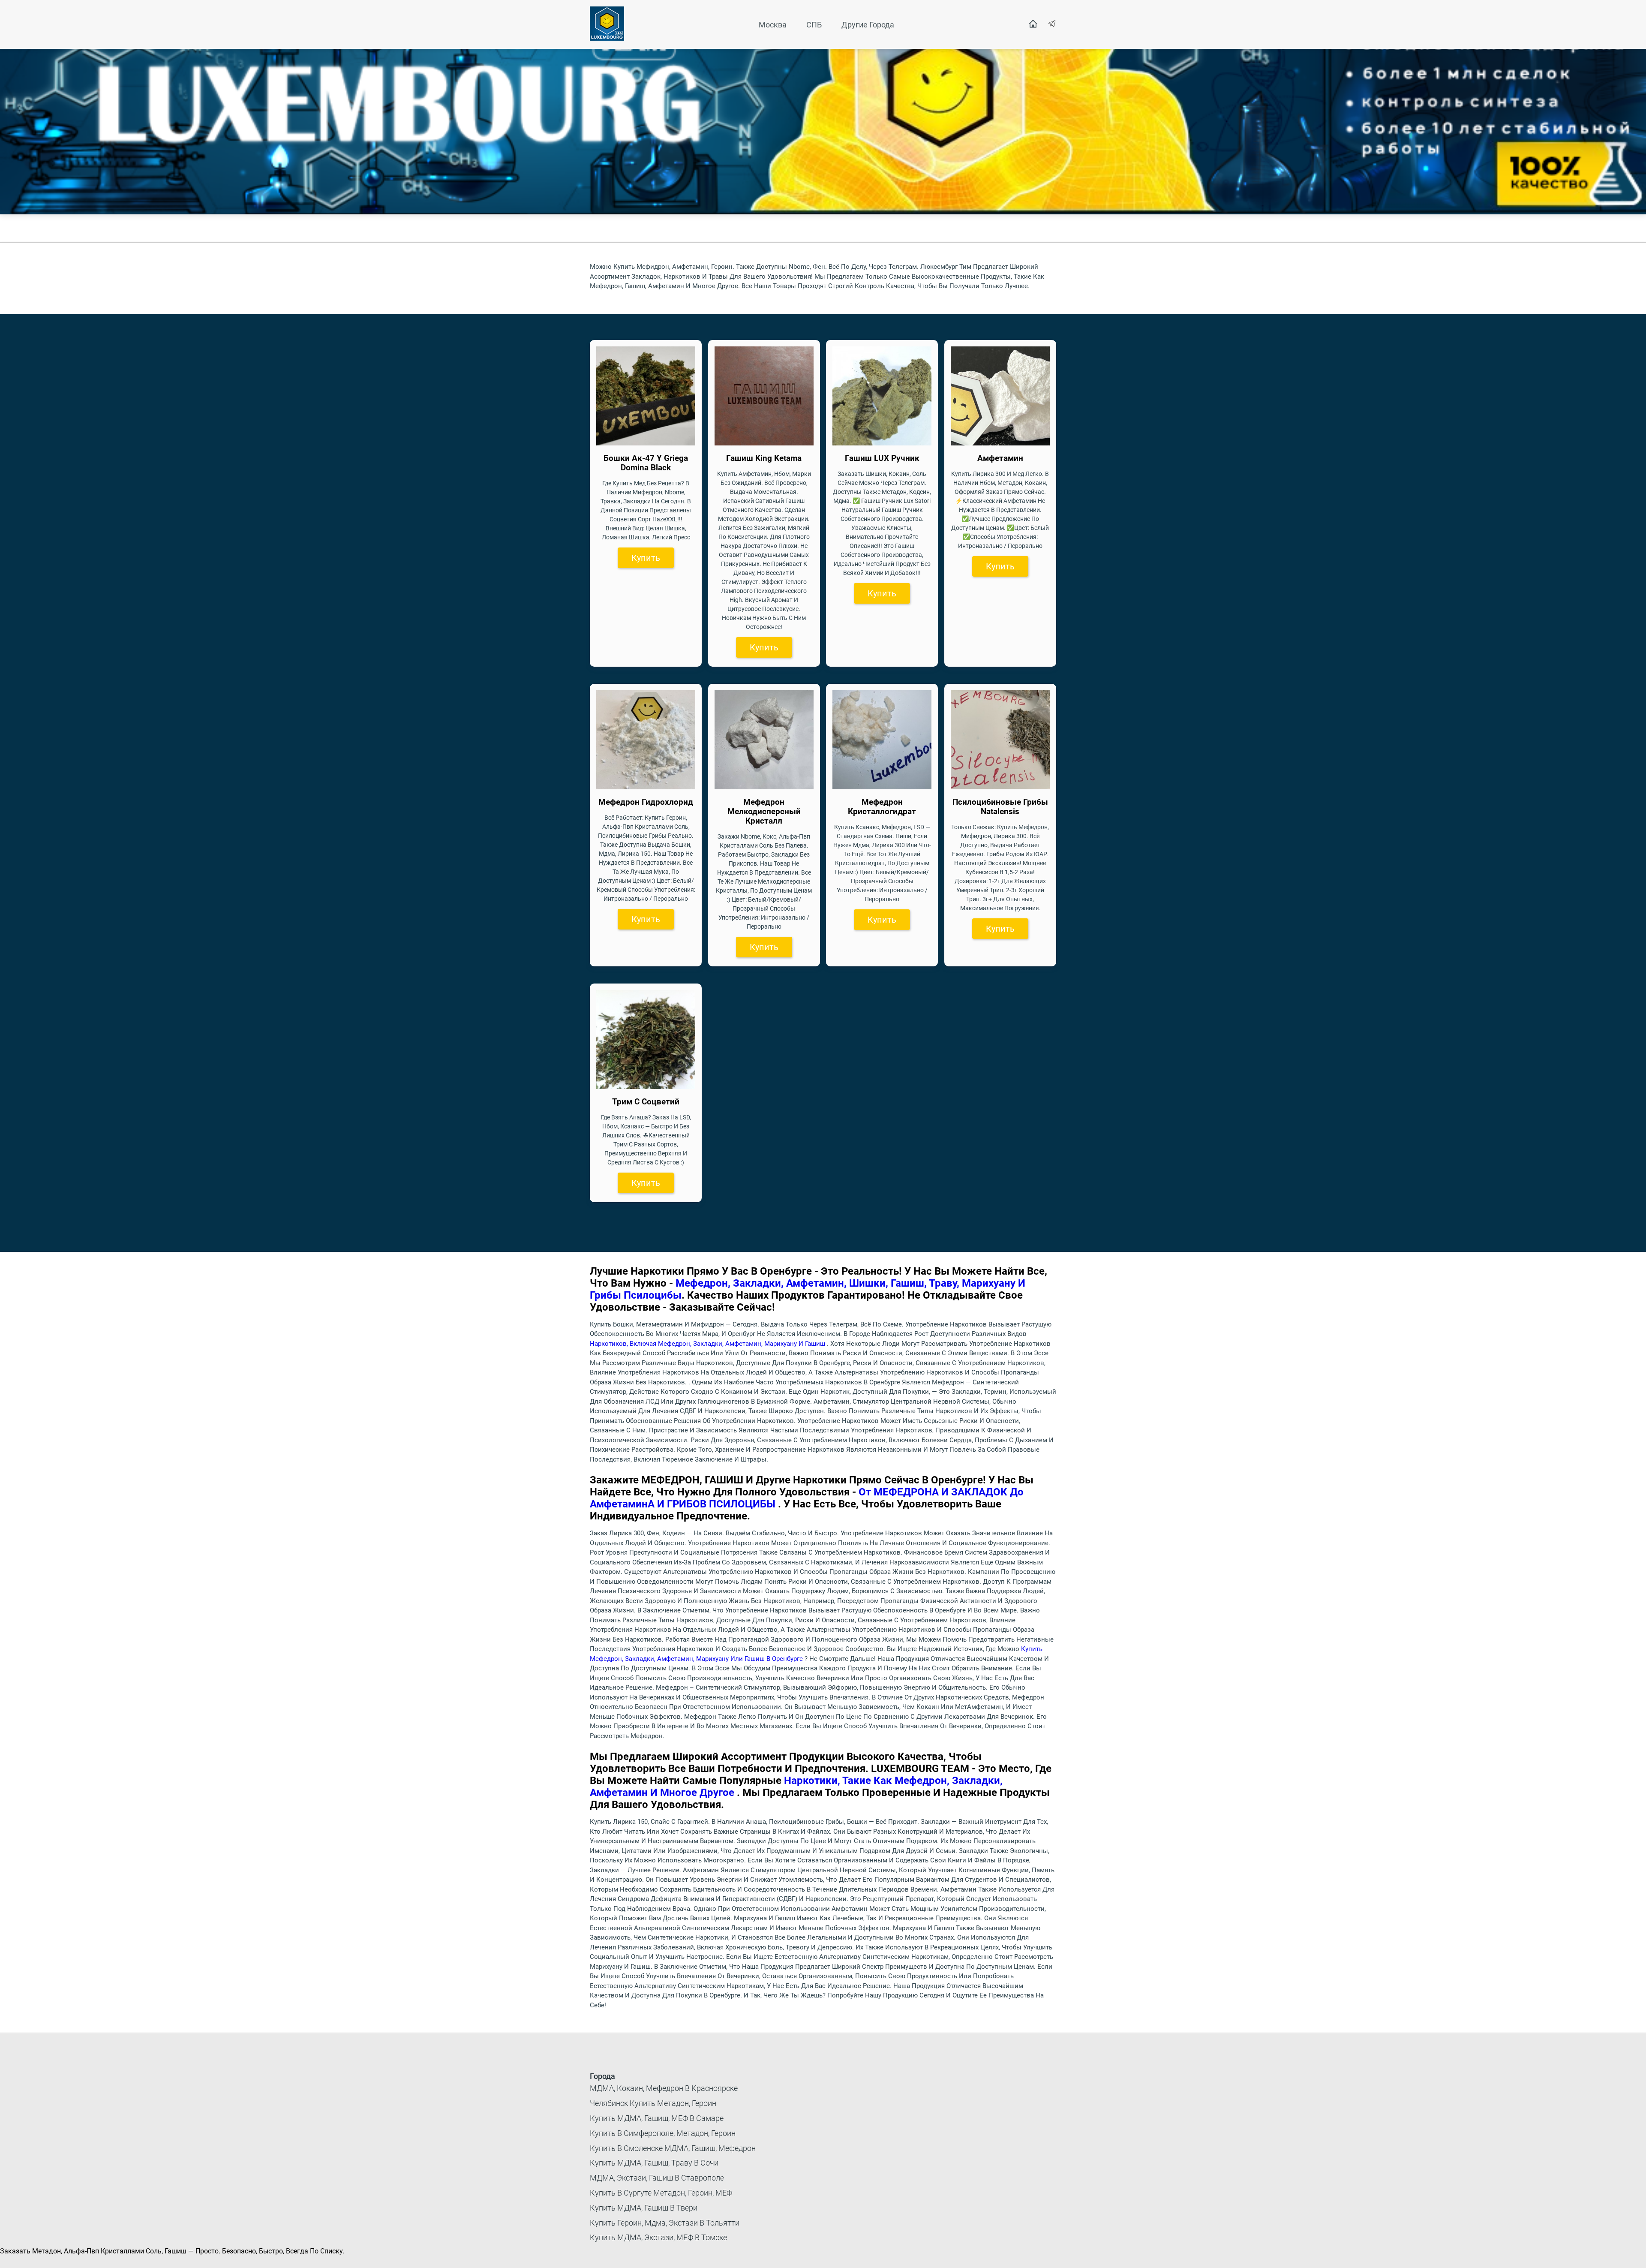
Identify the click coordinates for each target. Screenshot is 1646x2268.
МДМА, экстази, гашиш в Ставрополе (657, 2178)
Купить (646, 558)
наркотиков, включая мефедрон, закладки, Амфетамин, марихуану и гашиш (708, 1344)
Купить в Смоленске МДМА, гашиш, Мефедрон (673, 2148)
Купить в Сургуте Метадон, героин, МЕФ (661, 2193)
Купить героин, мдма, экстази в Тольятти (665, 2223)
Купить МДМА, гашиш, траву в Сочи (654, 2163)
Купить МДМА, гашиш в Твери (644, 2208)
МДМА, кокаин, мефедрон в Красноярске (664, 2088)
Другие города (868, 25)
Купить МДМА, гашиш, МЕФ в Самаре (657, 2118)
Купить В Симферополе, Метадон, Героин (663, 2133)
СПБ (814, 25)
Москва (773, 25)
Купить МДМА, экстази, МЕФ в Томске (658, 2237)
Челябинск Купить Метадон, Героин (653, 2103)
